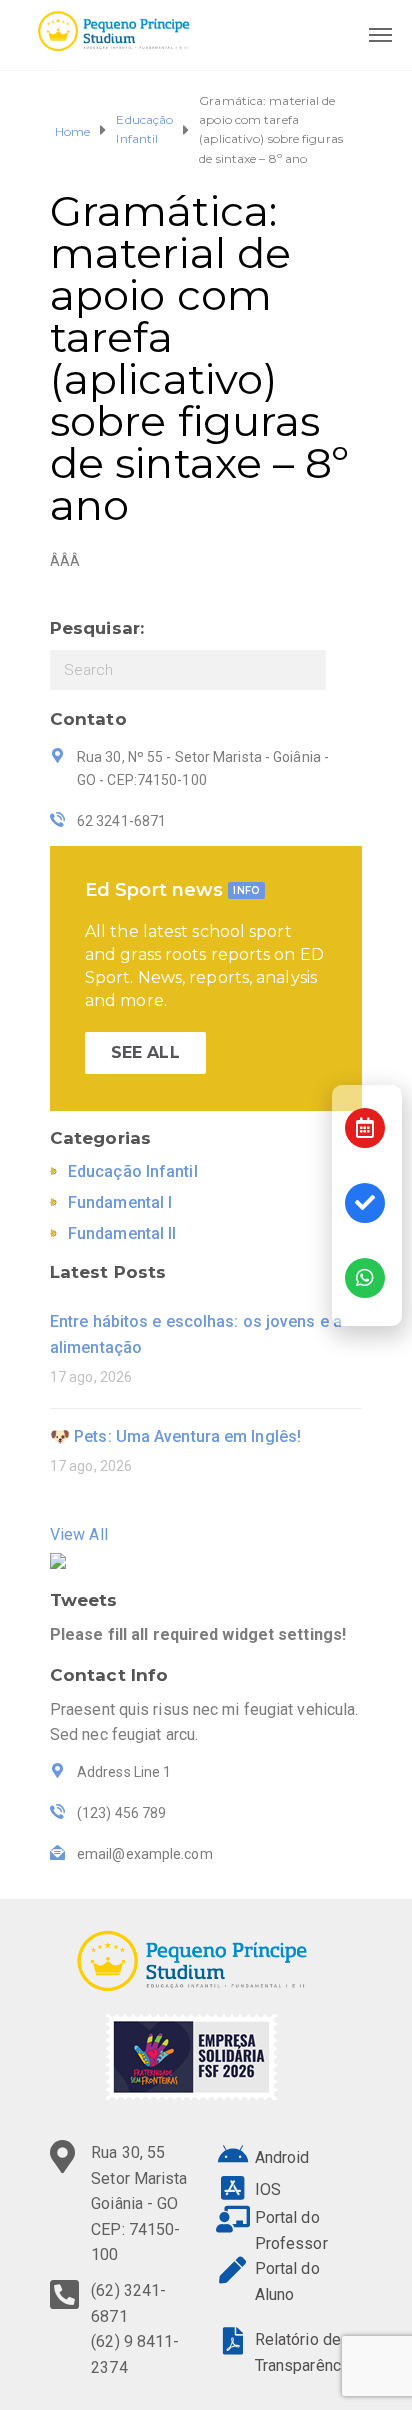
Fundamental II (122, 1233)
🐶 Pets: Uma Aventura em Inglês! (175, 1436)
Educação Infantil (144, 129)
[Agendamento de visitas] (365, 1128)
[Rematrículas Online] (365, 1203)
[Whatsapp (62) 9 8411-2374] (365, 1278)
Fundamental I (120, 1202)
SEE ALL (145, 1052)
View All (79, 1534)
